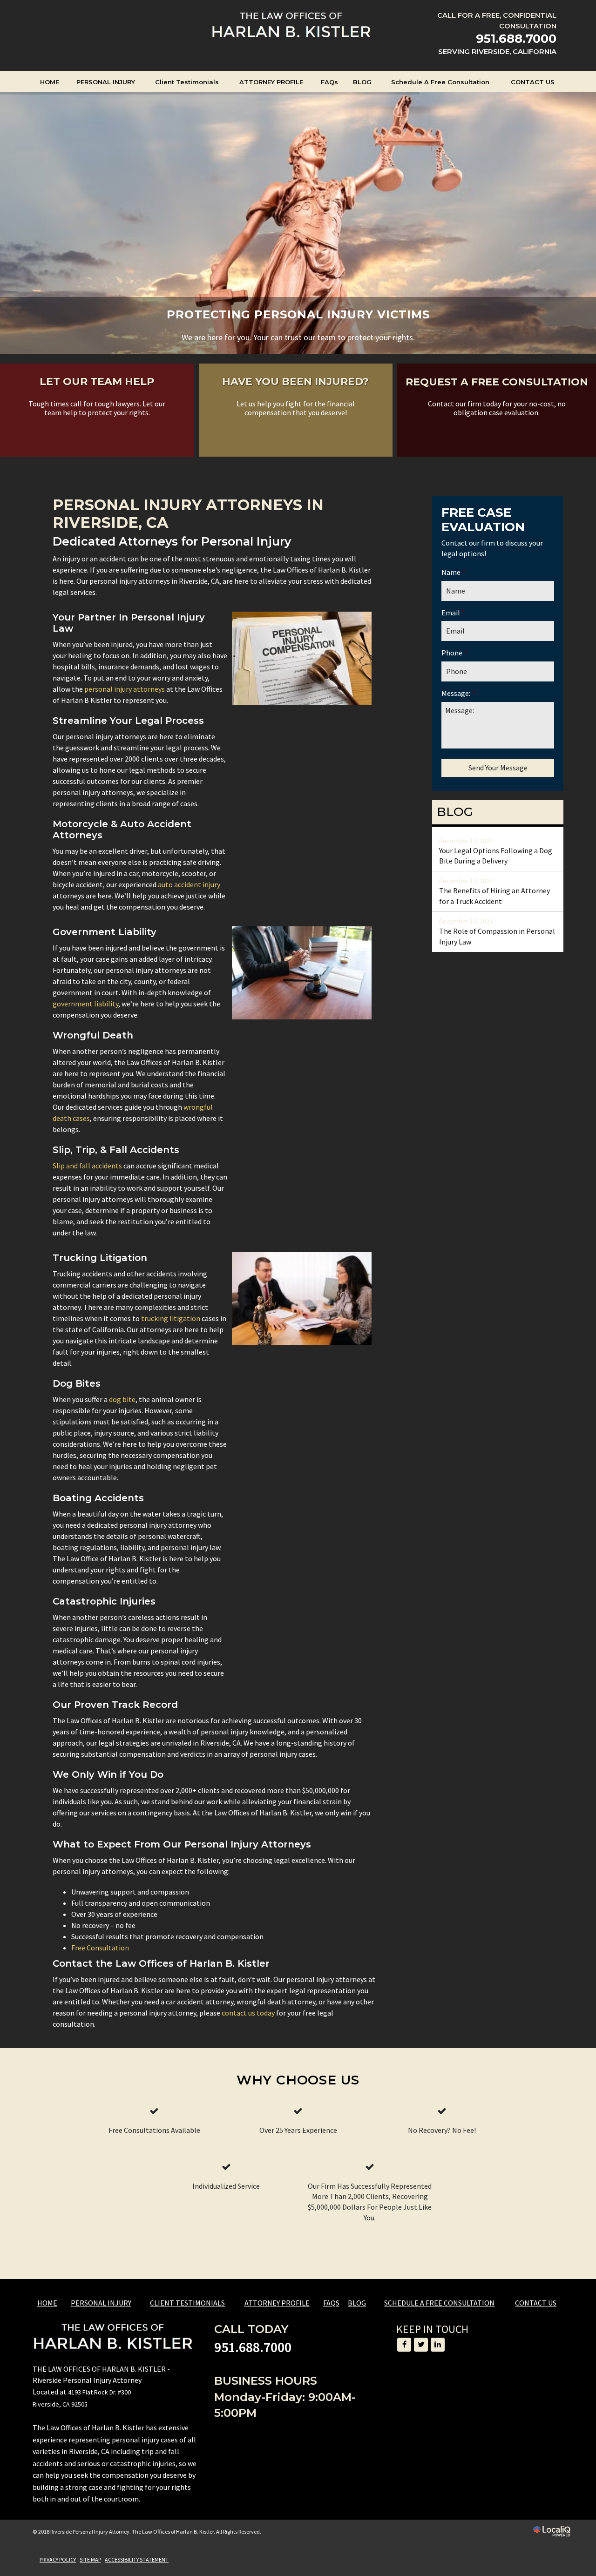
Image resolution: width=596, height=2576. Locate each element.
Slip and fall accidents (87, 1166)
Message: (458, 693)
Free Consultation (100, 1948)
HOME (50, 82)
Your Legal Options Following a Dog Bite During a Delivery (496, 856)
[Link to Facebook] (404, 2345)
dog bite (122, 1399)
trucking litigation (171, 1318)
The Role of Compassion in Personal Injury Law (497, 936)
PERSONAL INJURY (106, 82)
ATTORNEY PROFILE (271, 82)
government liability (85, 1004)
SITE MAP (90, 2559)
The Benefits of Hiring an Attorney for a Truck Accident (494, 896)
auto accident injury (189, 884)
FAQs (329, 82)
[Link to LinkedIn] (438, 2345)
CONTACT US (533, 82)
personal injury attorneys (125, 689)
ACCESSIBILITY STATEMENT (137, 2559)
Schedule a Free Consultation (440, 82)
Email (453, 613)
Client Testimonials (187, 82)
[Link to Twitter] (421, 2345)
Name (454, 572)
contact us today (248, 2013)
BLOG (362, 82)
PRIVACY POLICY (58, 2559)
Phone (454, 653)
